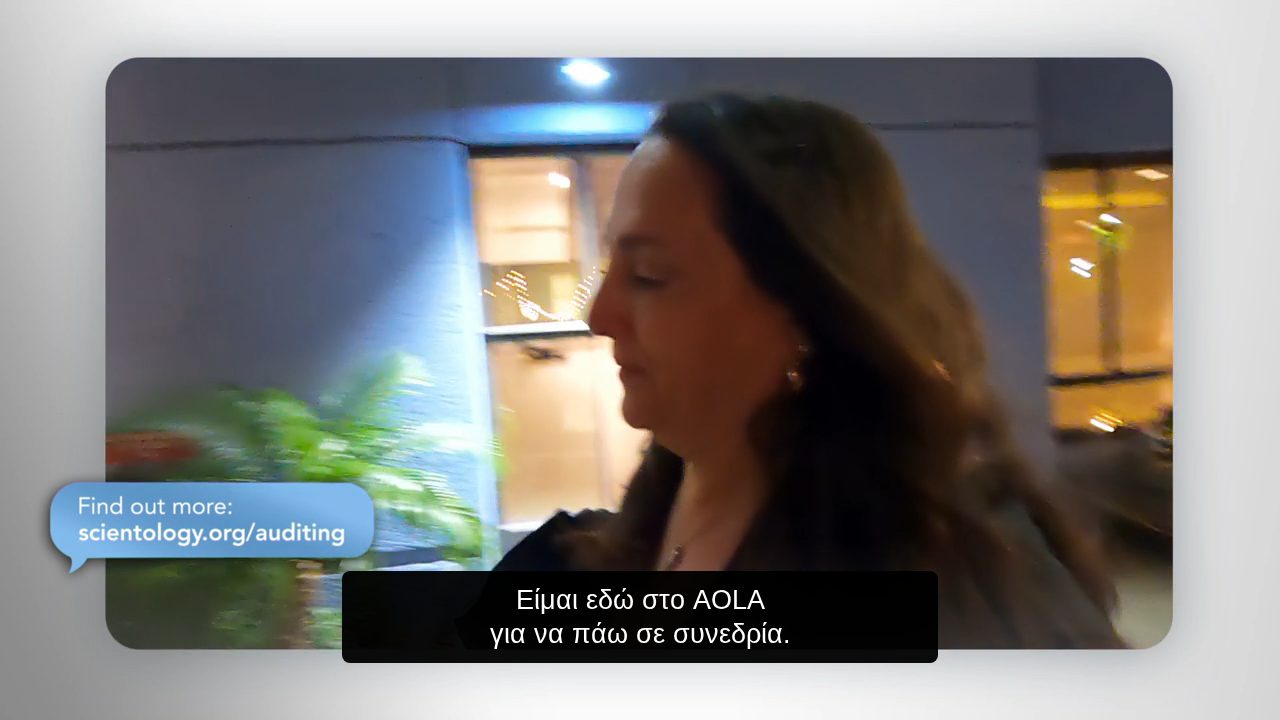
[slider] (680, 700)
